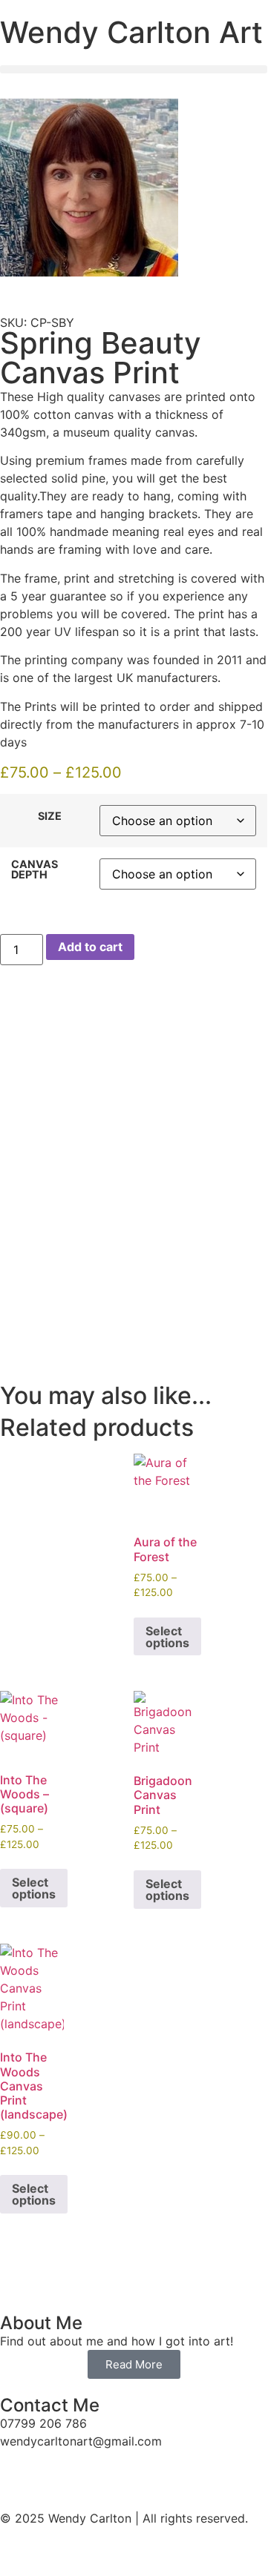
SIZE (50, 816)
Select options (167, 1637)
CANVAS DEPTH (35, 870)
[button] (134, 69)
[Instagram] (59, 2469)
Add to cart (90, 947)
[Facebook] (19, 2469)
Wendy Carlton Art (131, 32)
